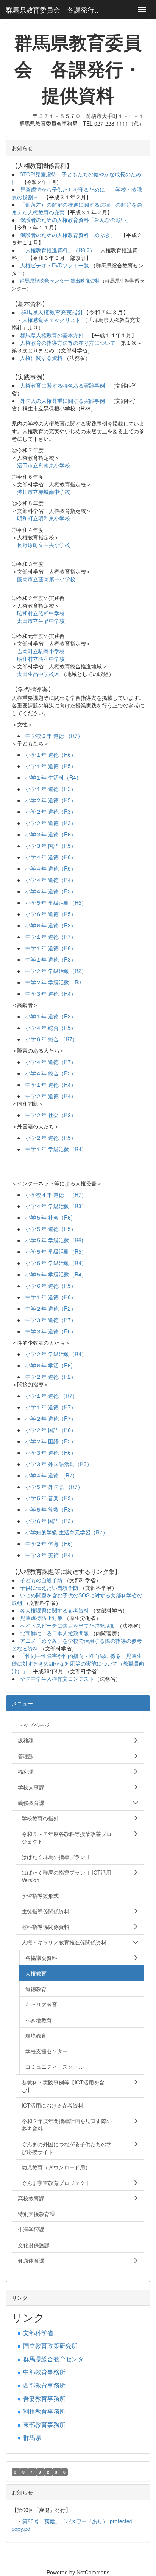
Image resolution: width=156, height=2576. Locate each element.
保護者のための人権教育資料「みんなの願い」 (78, 220)
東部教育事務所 (44, 2424)
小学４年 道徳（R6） (51, 857)
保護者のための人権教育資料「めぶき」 (68, 235)
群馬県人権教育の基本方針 (52, 335)
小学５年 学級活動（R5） (56, 902)
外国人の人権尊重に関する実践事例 (62, 401)
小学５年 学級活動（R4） (56, 1263)
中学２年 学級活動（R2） (56, 971)
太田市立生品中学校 (41, 621)
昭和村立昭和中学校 (41, 613)
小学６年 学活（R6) (49, 1365)
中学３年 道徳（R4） (51, 993)
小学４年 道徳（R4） (51, 880)
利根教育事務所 (44, 2411)
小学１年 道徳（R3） (51, 789)
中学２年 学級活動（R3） (56, 982)
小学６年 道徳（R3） (51, 925)
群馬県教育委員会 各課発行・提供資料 (57, 9)
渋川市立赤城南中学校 (44, 492)
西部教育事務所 (44, 2385)
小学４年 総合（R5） (51, 1028)
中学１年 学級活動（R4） (56, 1149)
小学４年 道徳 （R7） (51, 1475)
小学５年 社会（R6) (49, 1217)
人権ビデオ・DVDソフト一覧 (55, 265)
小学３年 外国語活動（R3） (59, 1464)
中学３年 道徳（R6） (51, 1331)
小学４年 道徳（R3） (51, 891)
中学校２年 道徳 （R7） (54, 736)
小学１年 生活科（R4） (53, 777)
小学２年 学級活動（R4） (56, 1354)
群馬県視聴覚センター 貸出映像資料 (60, 281)
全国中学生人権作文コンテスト (57, 1679)
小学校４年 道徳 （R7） (56, 1194)
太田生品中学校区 (39, 674)
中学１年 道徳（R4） (51, 1084)
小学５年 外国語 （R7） (54, 1487)
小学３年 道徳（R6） (51, 834)
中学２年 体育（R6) (49, 1543)
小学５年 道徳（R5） (51, 1229)
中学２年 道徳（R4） (51, 1096)
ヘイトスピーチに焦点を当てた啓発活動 (68, 1625)
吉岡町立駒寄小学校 (41, 651)
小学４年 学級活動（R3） (56, 1206)
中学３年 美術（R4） (51, 1555)
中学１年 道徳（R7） (51, 937)
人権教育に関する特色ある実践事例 (62, 385)
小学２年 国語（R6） (51, 1430)
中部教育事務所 (44, 2372)
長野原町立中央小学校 (44, 545)
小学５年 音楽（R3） (51, 1498)
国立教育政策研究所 (50, 2346)
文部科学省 (38, 2333)
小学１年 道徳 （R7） (51, 1396)
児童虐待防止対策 (41, 1618)
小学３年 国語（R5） (51, 846)
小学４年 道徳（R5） (51, 868)
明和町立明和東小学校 (44, 518)
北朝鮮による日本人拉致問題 (55, 1633)
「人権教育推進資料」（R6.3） (58, 250)
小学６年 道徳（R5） (51, 914)
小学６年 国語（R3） (51, 1521)
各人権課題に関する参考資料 (55, 1610)
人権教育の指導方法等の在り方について (68, 343)
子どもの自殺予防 (41, 1580)
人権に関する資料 (41, 358)
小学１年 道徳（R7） (51, 1407)
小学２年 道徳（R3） (51, 811)
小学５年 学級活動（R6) (54, 1240)
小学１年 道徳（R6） (51, 754)
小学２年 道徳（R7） (51, 1418)
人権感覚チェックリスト (51, 320)
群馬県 (32, 2437)
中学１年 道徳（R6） (51, 948)
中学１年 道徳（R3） (51, 959)
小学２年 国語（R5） (51, 1441)
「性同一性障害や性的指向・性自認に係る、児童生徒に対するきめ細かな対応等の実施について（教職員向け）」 (78, 1663)
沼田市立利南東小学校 (44, 465)
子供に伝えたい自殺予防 (49, 1587)
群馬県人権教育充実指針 (52, 312)
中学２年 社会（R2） (51, 1115)
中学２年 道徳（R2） (51, 1308)
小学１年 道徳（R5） (51, 766)
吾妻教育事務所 (44, 2398)
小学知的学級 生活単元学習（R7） (67, 1532)
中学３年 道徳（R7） (51, 1320)
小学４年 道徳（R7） (51, 1062)
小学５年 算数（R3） (51, 1509)
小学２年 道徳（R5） (51, 800)
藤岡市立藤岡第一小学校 (46, 579)
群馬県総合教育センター (56, 2359)
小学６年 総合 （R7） (51, 1039)
